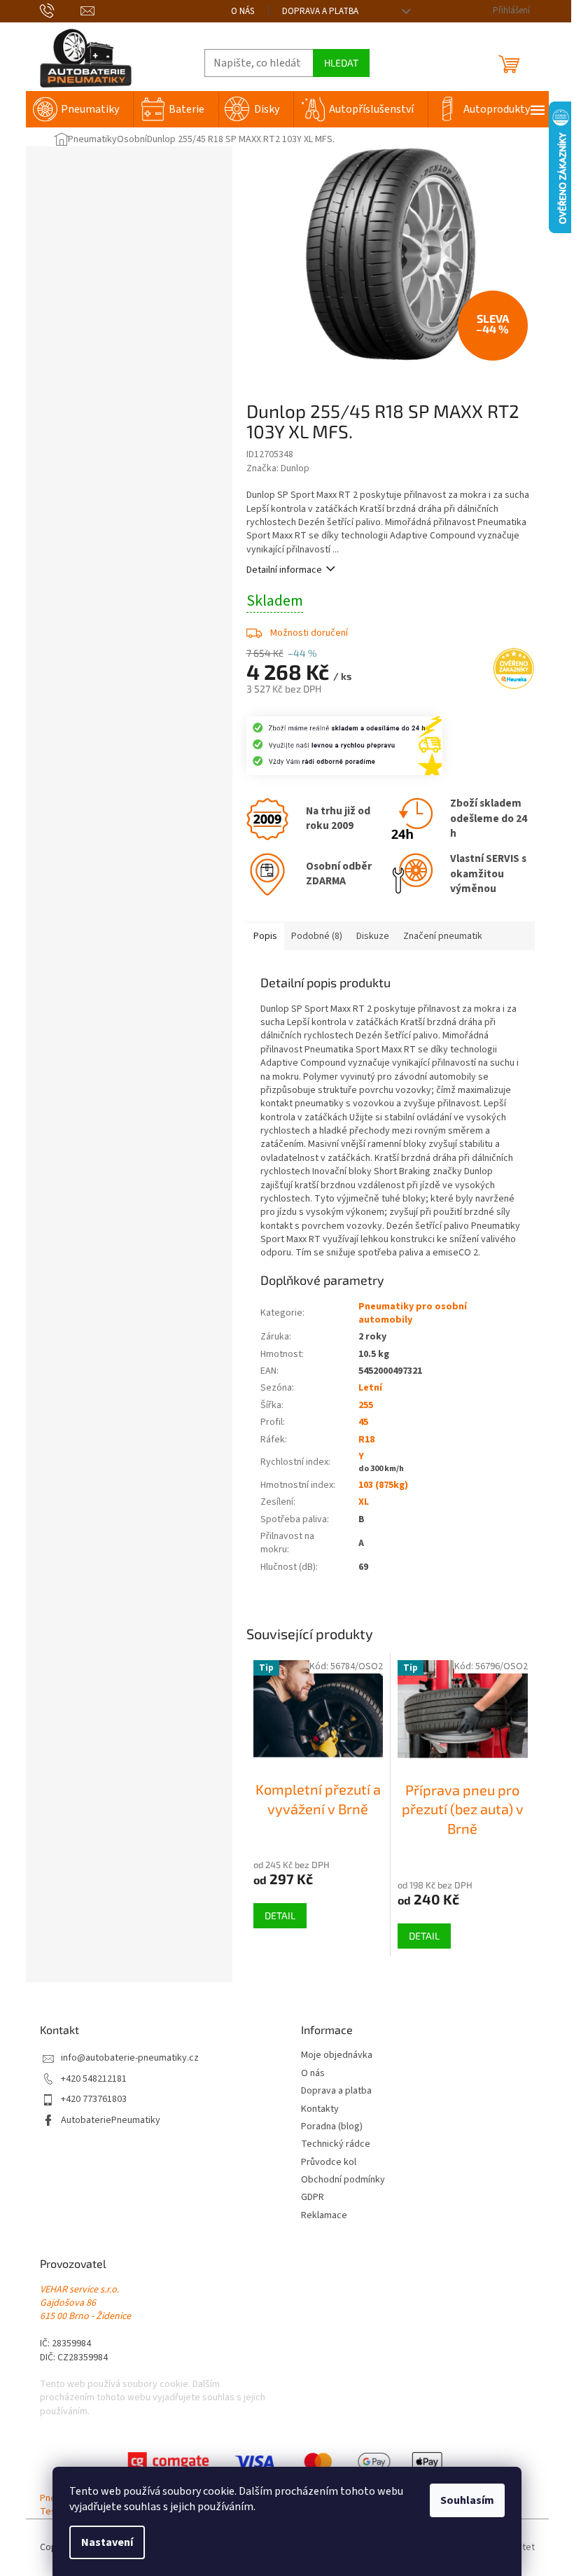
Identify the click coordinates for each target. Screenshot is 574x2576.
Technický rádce (336, 2144)
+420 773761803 (94, 2100)
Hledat (341, 63)
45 (363, 1422)
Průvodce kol (329, 2163)
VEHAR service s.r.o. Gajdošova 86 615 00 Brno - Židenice (85, 2304)
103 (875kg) (383, 1485)
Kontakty (320, 2109)
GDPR (313, 2198)
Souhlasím (467, 2500)
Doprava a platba (320, 11)
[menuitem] (79, 109)
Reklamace (324, 2216)
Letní (370, 1388)
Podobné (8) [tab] (317, 936)
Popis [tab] (265, 936)
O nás (243, 11)
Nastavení (107, 2542)
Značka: (278, 468)
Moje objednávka (337, 2055)
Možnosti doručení (309, 633)
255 (366, 1405)
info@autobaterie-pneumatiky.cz (130, 2058)
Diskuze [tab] (373, 936)
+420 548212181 (94, 2079)
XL (364, 1502)
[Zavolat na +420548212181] (61, 11)
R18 (366, 1440)
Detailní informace (284, 570)
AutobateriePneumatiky (111, 2121)
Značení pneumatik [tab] (443, 936)
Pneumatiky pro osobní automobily (413, 1313)
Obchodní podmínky (343, 2180)
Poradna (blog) (332, 2127)
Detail (280, 1915)
